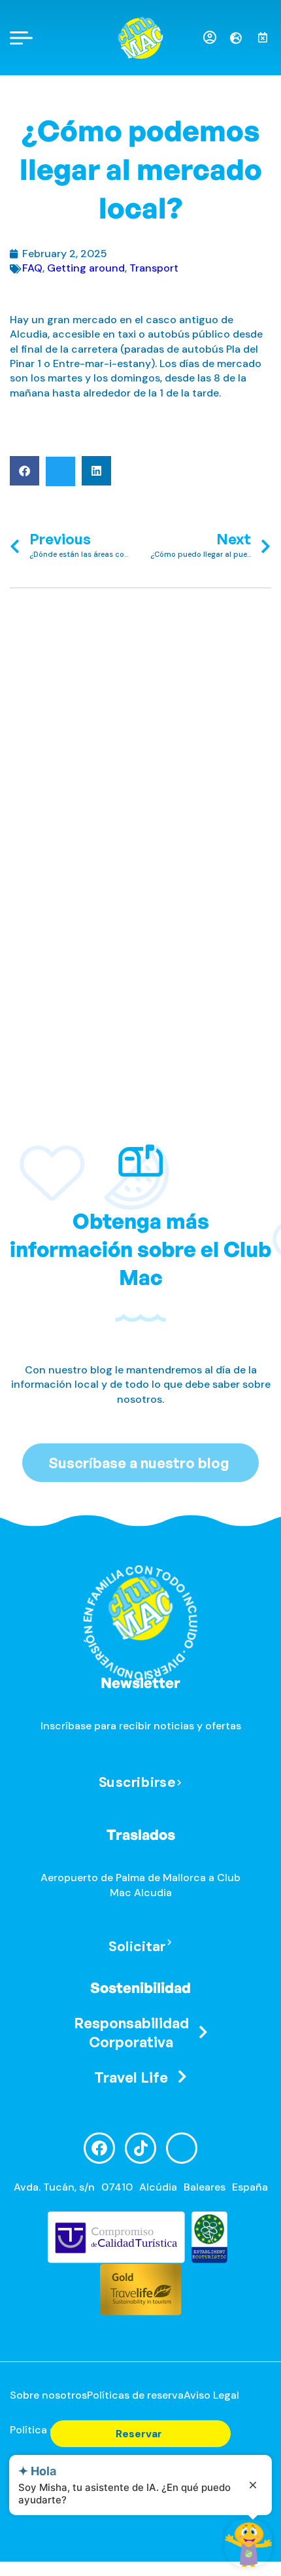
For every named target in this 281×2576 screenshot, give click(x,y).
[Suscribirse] (179, 1783)
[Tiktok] (140, 2148)
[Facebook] (99, 2148)
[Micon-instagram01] (182, 2148)
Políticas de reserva (135, 2395)
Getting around (86, 268)
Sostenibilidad (140, 1987)
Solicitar (137, 1946)
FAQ (32, 268)
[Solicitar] (170, 1943)
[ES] (241, 38)
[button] (25, 471)
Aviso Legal (211, 2395)
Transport (154, 268)
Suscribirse (137, 1781)
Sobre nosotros (48, 2395)
